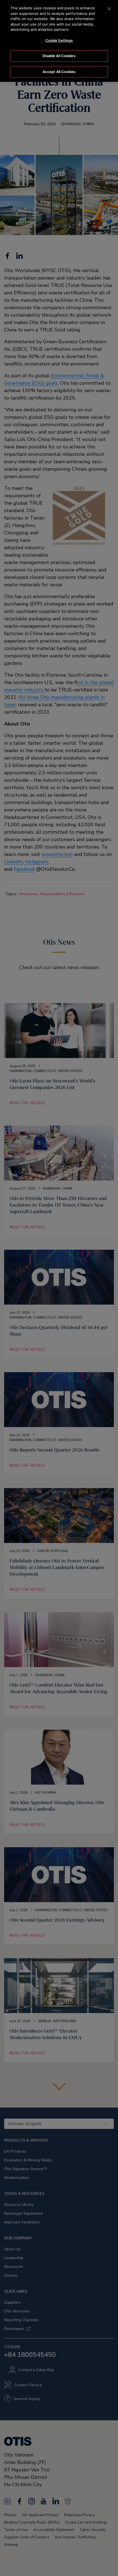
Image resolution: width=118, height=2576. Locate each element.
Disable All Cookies (59, 56)
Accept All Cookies (59, 72)
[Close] (109, 9)
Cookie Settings (59, 40)
